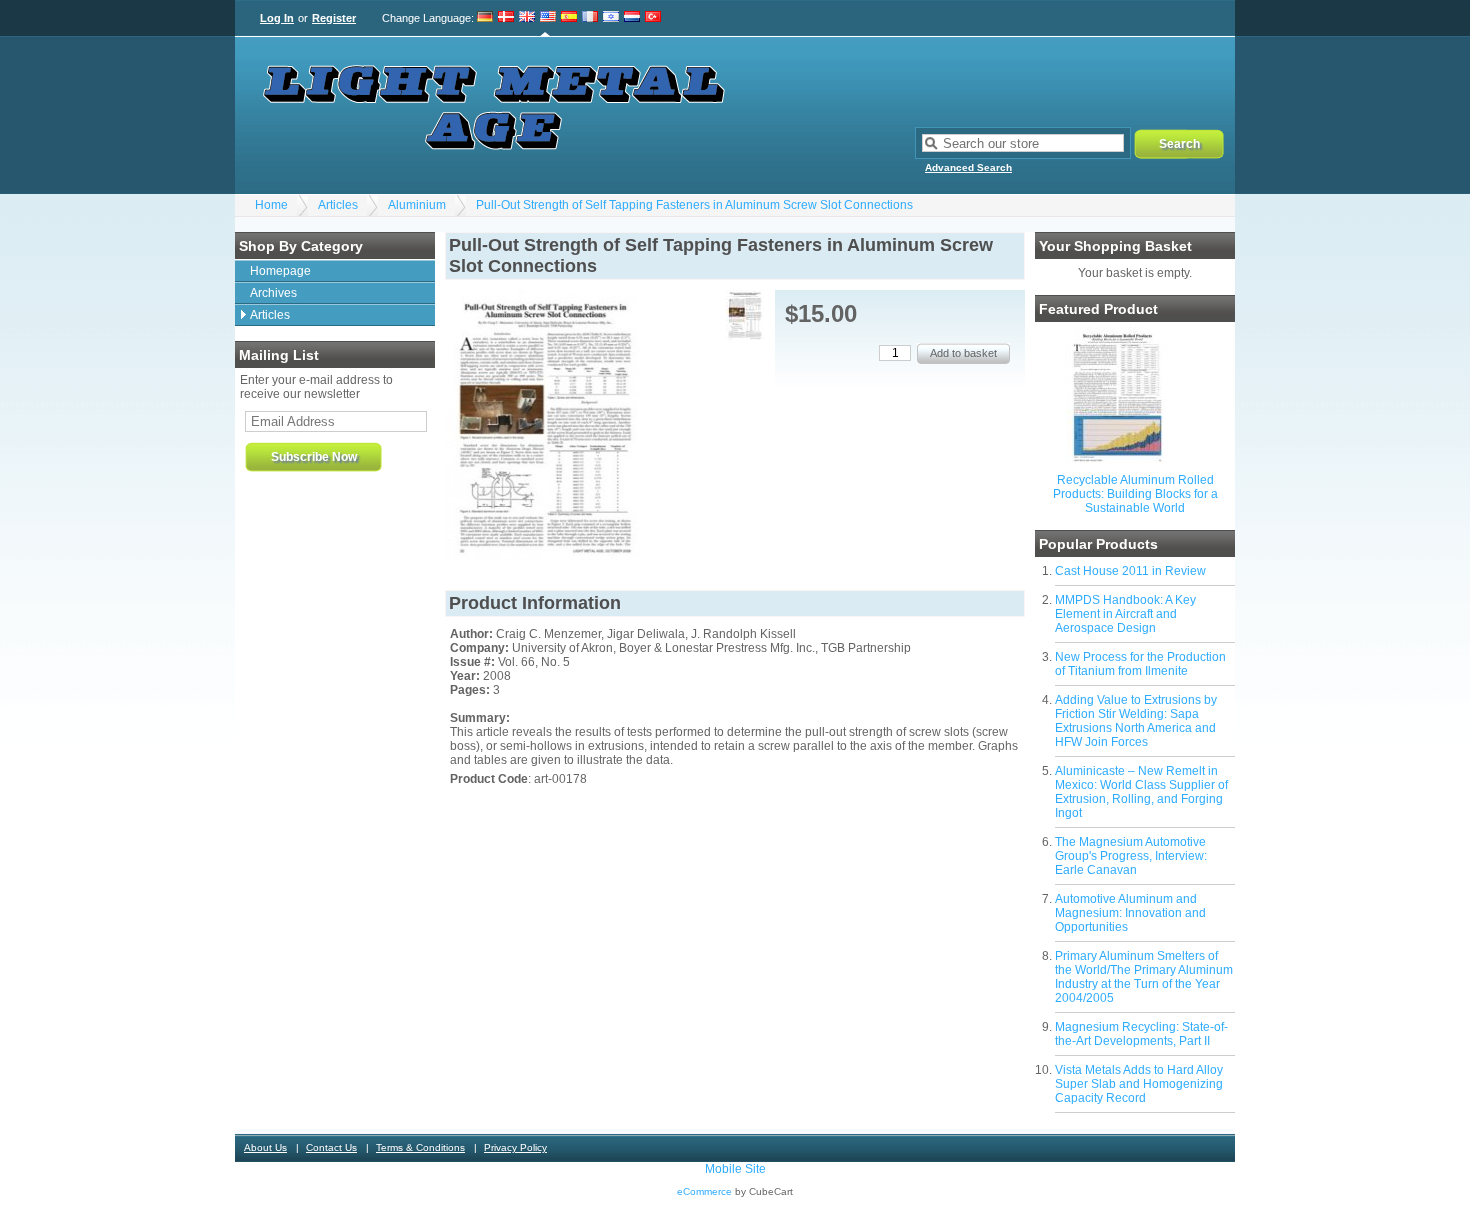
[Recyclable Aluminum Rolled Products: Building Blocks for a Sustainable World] (1117, 461)
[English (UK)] (527, 18)
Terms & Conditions (420, 1147)
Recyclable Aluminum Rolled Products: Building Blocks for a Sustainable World (1135, 494)
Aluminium (417, 205)
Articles (338, 205)
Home (271, 205)
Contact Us (331, 1147)
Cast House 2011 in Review (1130, 571)
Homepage (280, 271)
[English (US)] (548, 18)
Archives (273, 293)
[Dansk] (506, 18)
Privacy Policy (515, 1147)
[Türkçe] (653, 18)
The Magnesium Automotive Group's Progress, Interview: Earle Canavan (1131, 856)
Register (334, 18)
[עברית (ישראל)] (611, 18)
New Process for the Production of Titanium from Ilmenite (1140, 664)
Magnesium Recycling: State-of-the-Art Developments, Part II (1141, 1034)
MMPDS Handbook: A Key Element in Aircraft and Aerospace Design (1125, 614)
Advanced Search (968, 167)
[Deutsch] (485, 18)
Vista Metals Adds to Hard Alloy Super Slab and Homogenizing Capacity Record (1139, 1084)
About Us (265, 1147)
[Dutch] (632, 18)
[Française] (590, 18)
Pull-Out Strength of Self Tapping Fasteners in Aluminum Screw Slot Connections (694, 205)
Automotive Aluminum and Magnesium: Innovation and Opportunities (1130, 913)
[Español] (569, 18)
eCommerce (704, 1191)
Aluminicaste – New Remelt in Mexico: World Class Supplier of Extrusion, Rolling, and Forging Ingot (1141, 792)
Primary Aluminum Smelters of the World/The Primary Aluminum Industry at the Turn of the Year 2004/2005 (1144, 977)
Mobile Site (735, 1169)
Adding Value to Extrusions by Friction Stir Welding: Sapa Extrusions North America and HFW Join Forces (1136, 721)
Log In (277, 18)
